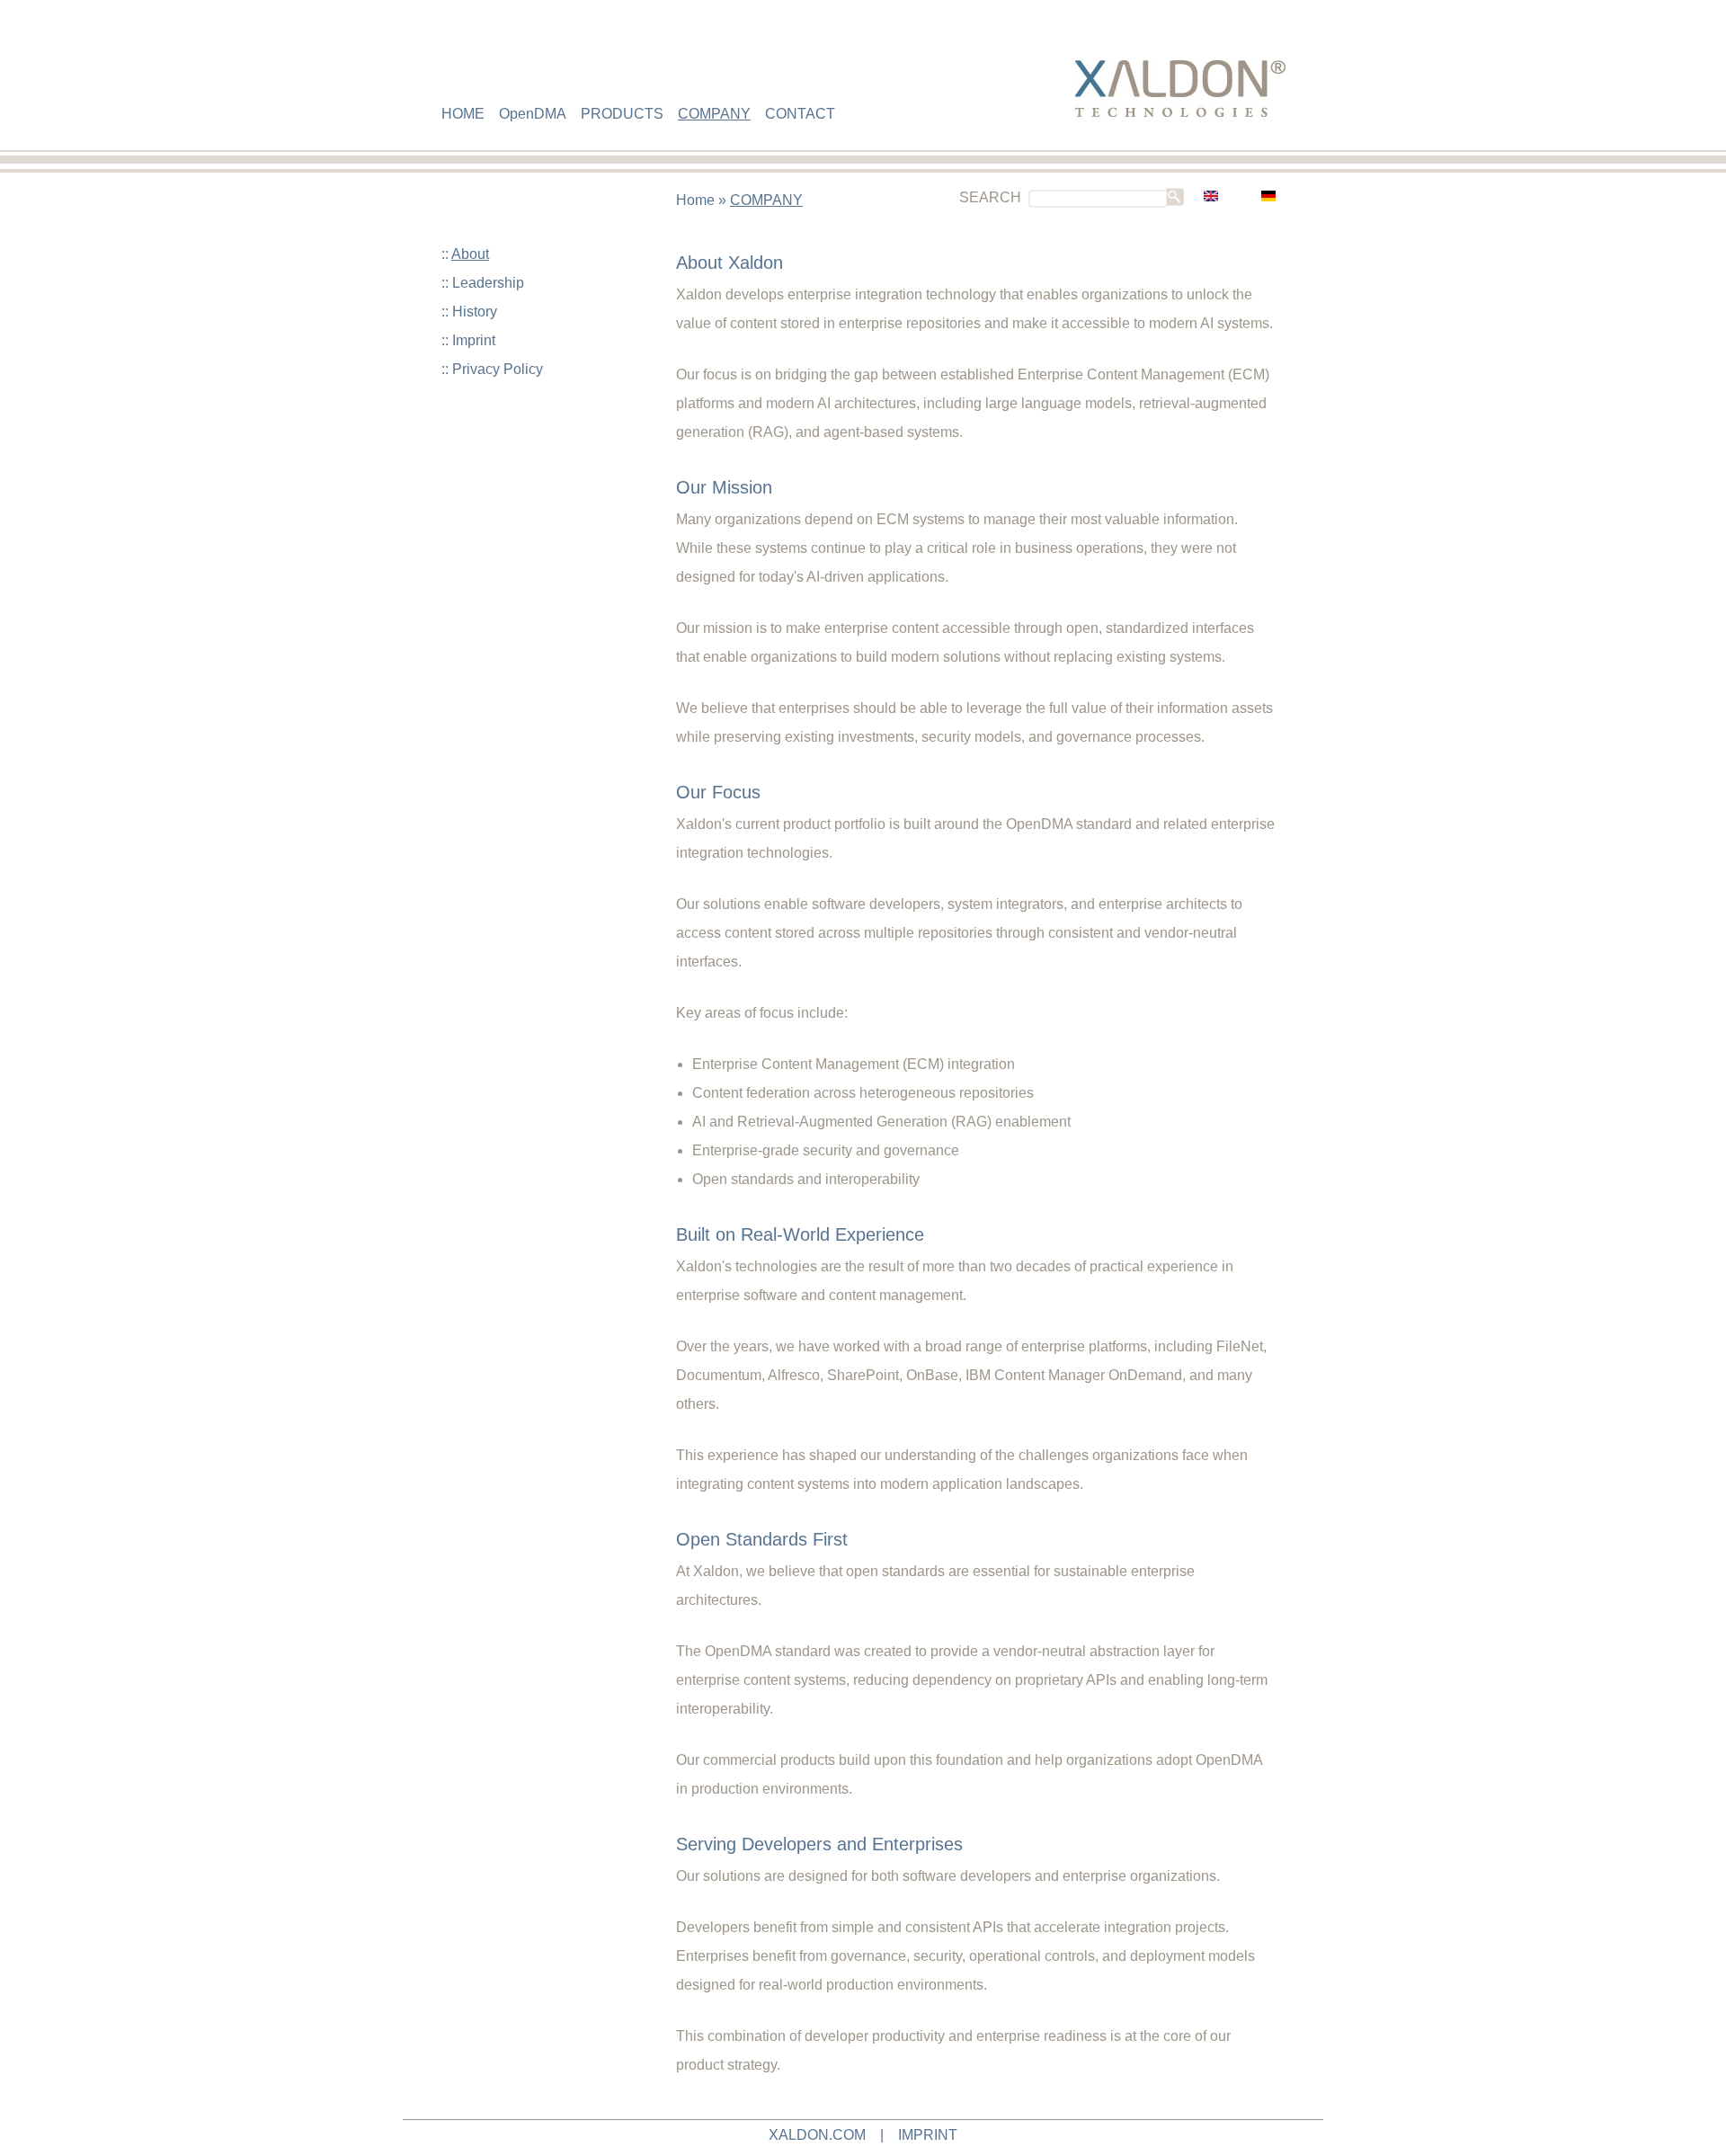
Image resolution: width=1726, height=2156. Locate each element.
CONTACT (800, 114)
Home (695, 200)
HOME (463, 114)
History (475, 312)
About (470, 254)
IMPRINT (928, 2135)
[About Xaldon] (1211, 197)
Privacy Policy (498, 369)
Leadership (488, 283)
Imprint (474, 340)
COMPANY (714, 114)
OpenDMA (533, 114)
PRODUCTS (622, 114)
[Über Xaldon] (1268, 197)
